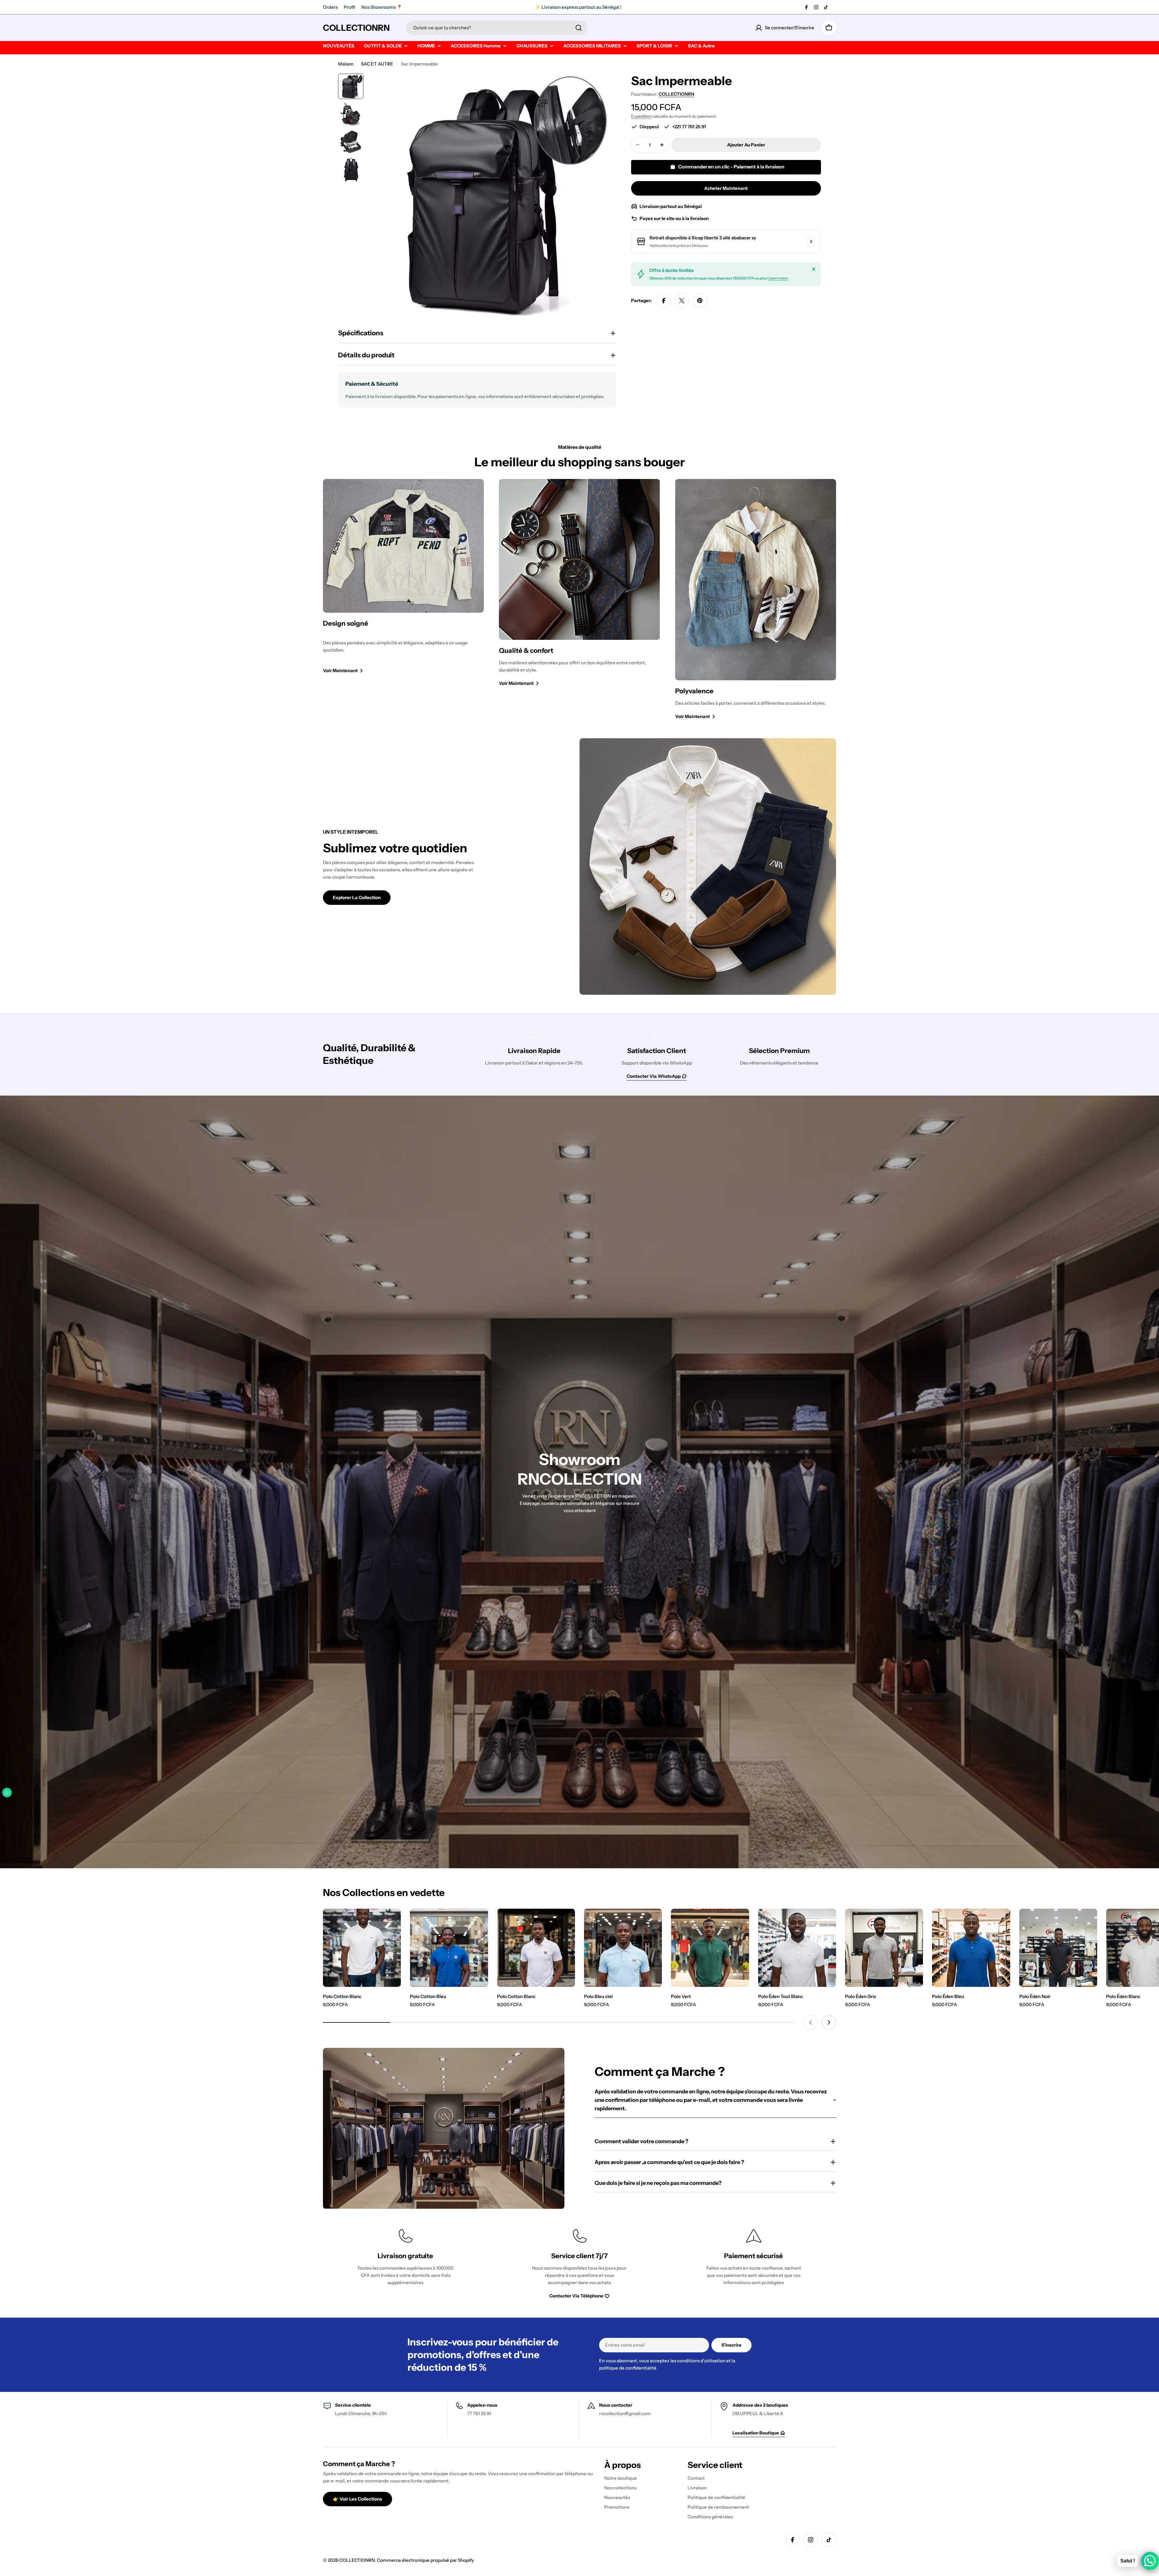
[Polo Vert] (710, 1948)
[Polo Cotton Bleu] (449, 1948)
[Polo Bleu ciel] (623, 1948)
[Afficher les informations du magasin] (811, 241)
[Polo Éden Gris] (884, 1948)
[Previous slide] (811, 2022)
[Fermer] (814, 269)
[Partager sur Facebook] (664, 301)
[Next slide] (829, 2022)
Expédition (641, 116)
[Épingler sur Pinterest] (700, 301)
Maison (346, 64)
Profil (350, 7)
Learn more (778, 278)
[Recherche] (579, 28)
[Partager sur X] (682, 301)
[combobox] (496, 28)
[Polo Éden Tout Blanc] (797, 1948)
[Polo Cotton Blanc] (362, 1948)
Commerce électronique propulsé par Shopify (425, 2560)
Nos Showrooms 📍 (382, 7)
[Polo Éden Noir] (1058, 1948)
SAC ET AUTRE (377, 64)
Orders (330, 7)
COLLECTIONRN (356, 28)
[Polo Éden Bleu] (971, 1948)
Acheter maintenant (726, 188)
